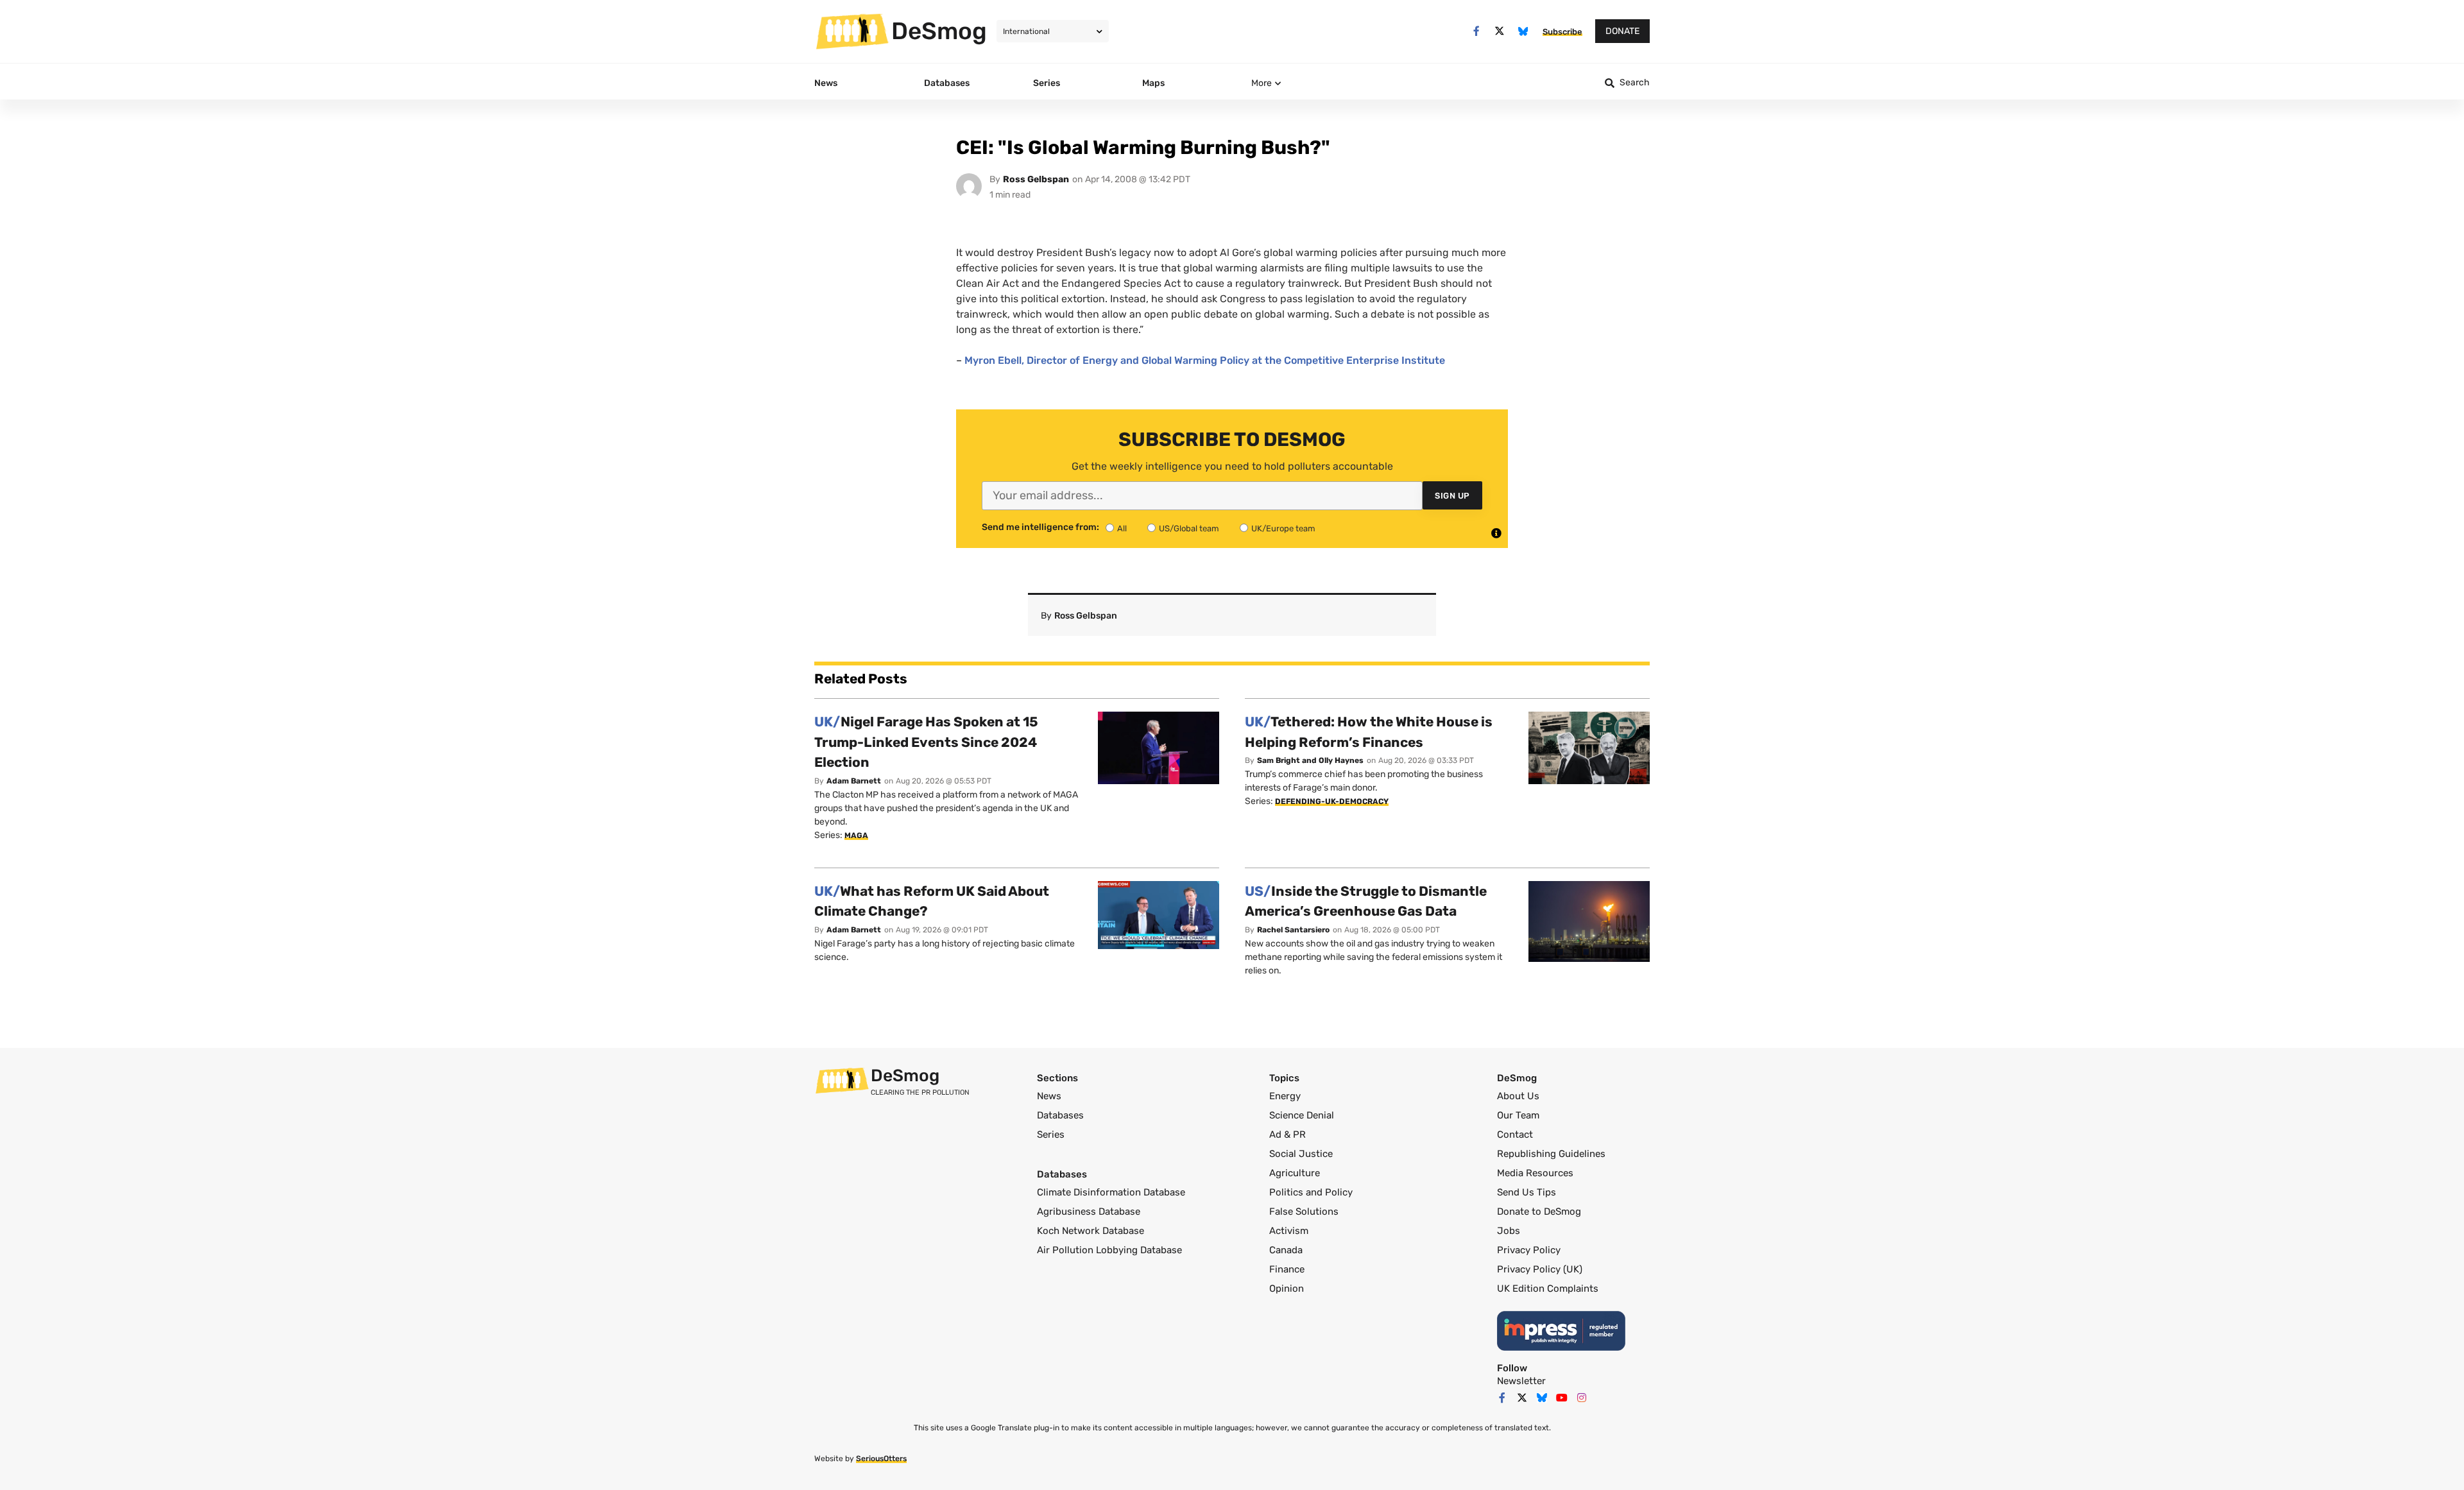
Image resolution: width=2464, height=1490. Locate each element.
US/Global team (1189, 528)
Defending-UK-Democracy (1332, 801)
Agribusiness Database (1089, 1212)
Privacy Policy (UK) (1540, 1269)
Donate (1622, 31)
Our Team (1518, 1115)
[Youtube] (1562, 1398)
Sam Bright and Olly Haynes (1310, 760)
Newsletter (1521, 1381)
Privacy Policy (1529, 1250)
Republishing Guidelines (1551, 1154)
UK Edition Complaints (1548, 1289)
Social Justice (1301, 1154)
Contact (1515, 1135)
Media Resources (1535, 1173)
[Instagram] (1582, 1398)
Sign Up (1452, 496)
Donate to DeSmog (1539, 1212)
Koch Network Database (1091, 1231)
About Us (1518, 1096)
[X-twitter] (1500, 31)
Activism (1289, 1231)
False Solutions (1304, 1212)
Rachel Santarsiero (1293, 930)
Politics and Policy (1311, 1192)
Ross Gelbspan (1036, 179)
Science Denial (1302, 1115)
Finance (1287, 1269)
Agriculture (1295, 1173)
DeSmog (939, 31)
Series (1051, 1135)
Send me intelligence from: (1040, 527)
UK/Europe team (1283, 528)
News (1049, 1096)
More (1262, 83)
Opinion (1287, 1289)
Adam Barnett (854, 781)
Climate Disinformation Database (1111, 1192)
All (1122, 528)
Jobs (1509, 1231)
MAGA (856, 835)
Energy (1285, 1096)
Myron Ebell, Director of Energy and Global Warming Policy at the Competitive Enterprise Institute (1205, 360)
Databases (1060, 1115)
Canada (1286, 1250)
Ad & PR (1288, 1135)
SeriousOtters (881, 1459)
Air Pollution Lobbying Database (1109, 1250)
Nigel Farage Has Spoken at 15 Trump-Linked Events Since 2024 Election (926, 742)
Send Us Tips (1527, 1192)
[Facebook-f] (1476, 31)
